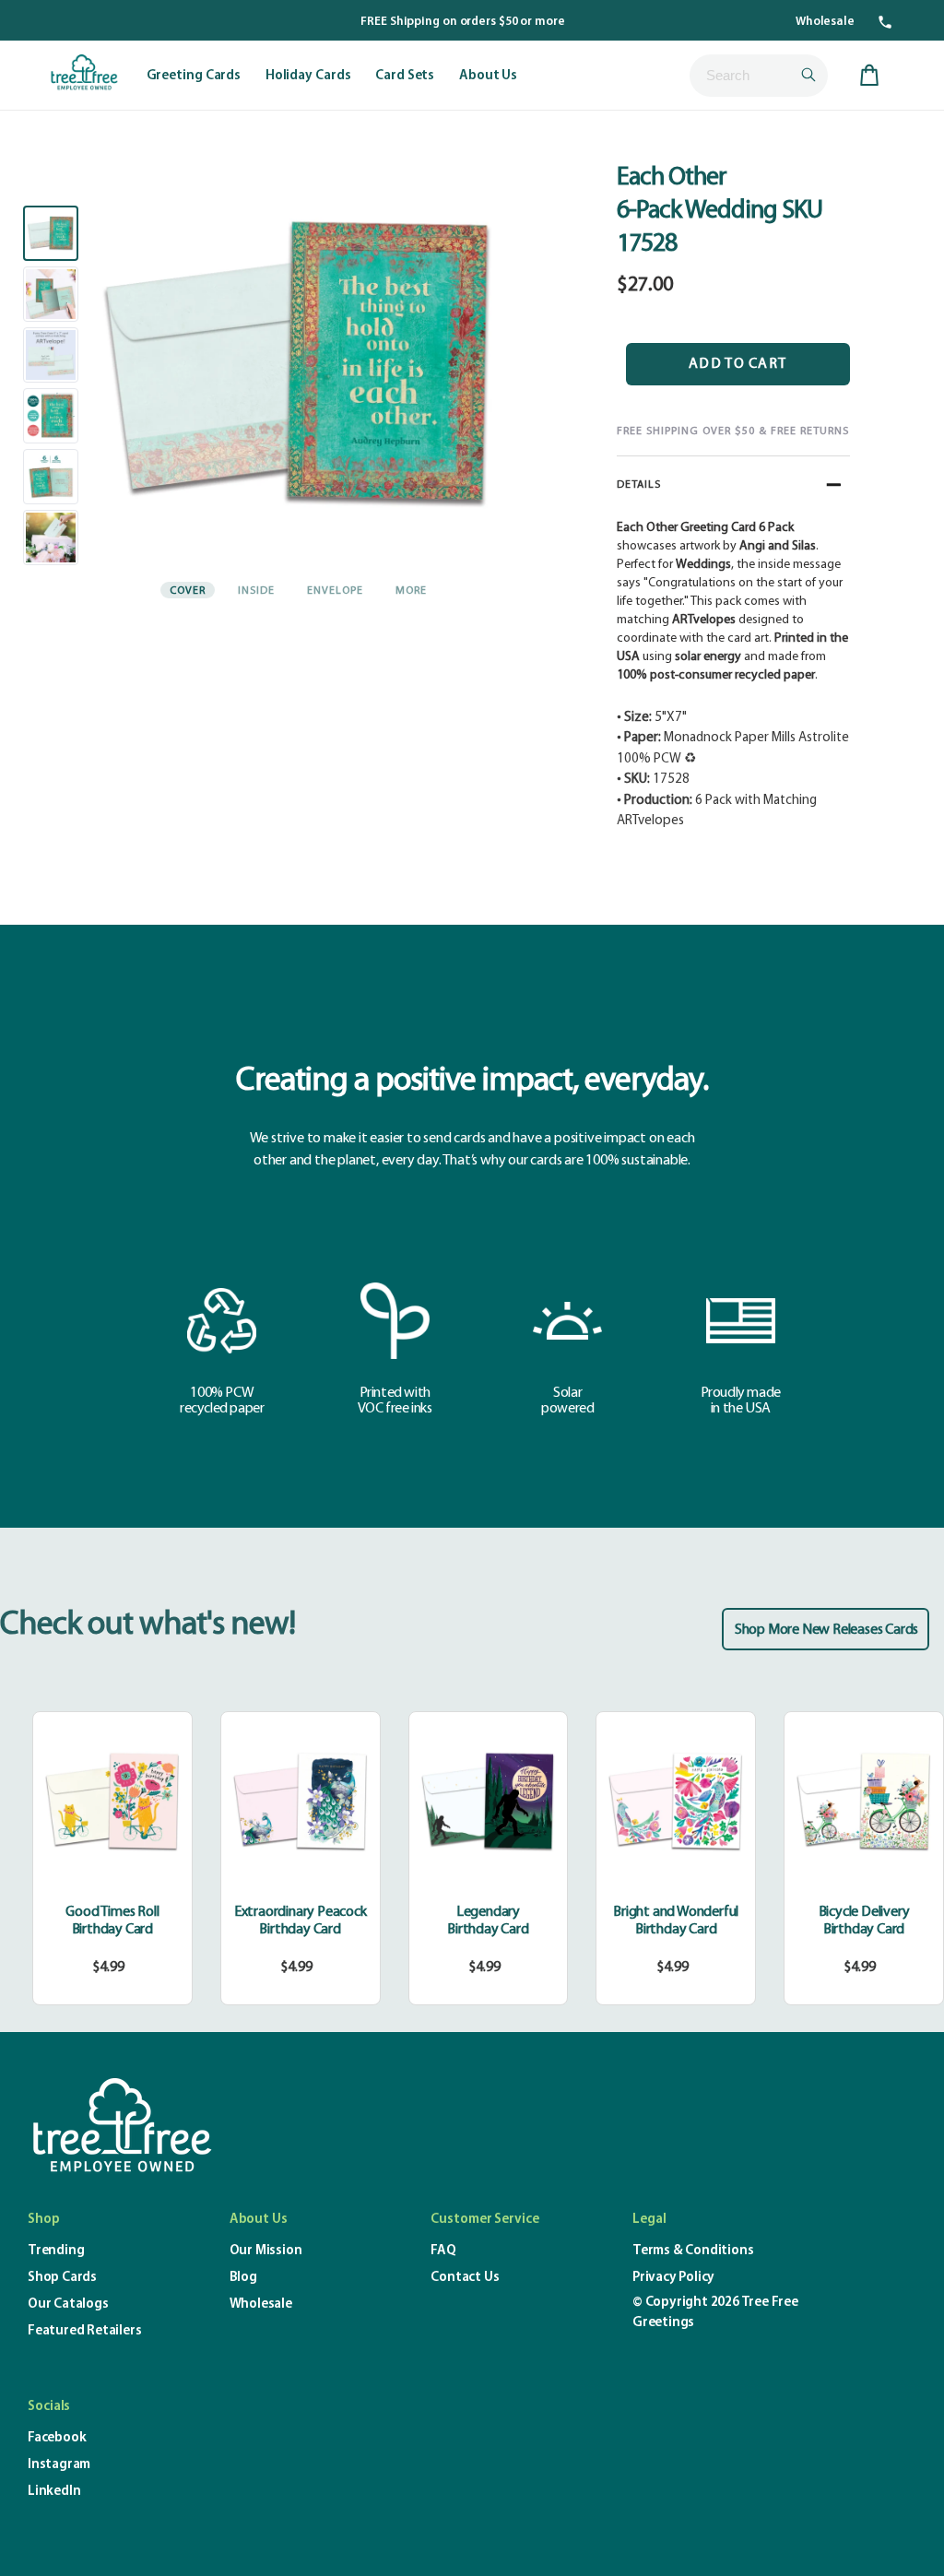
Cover (188, 591)
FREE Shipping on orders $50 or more (463, 22)
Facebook (57, 2438)
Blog (243, 2278)
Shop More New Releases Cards (826, 1630)
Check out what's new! (147, 1625)
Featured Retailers (84, 2331)
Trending (56, 2251)
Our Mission (266, 2251)
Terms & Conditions (693, 2251)
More (411, 591)
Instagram (59, 2465)
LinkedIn (54, 2492)
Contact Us (465, 2278)
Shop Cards (62, 2278)
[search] (759, 76)
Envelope (335, 591)
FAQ (443, 2251)
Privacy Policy (673, 2278)
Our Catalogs (68, 2304)
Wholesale (825, 22)
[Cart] (869, 76)
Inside (256, 591)
